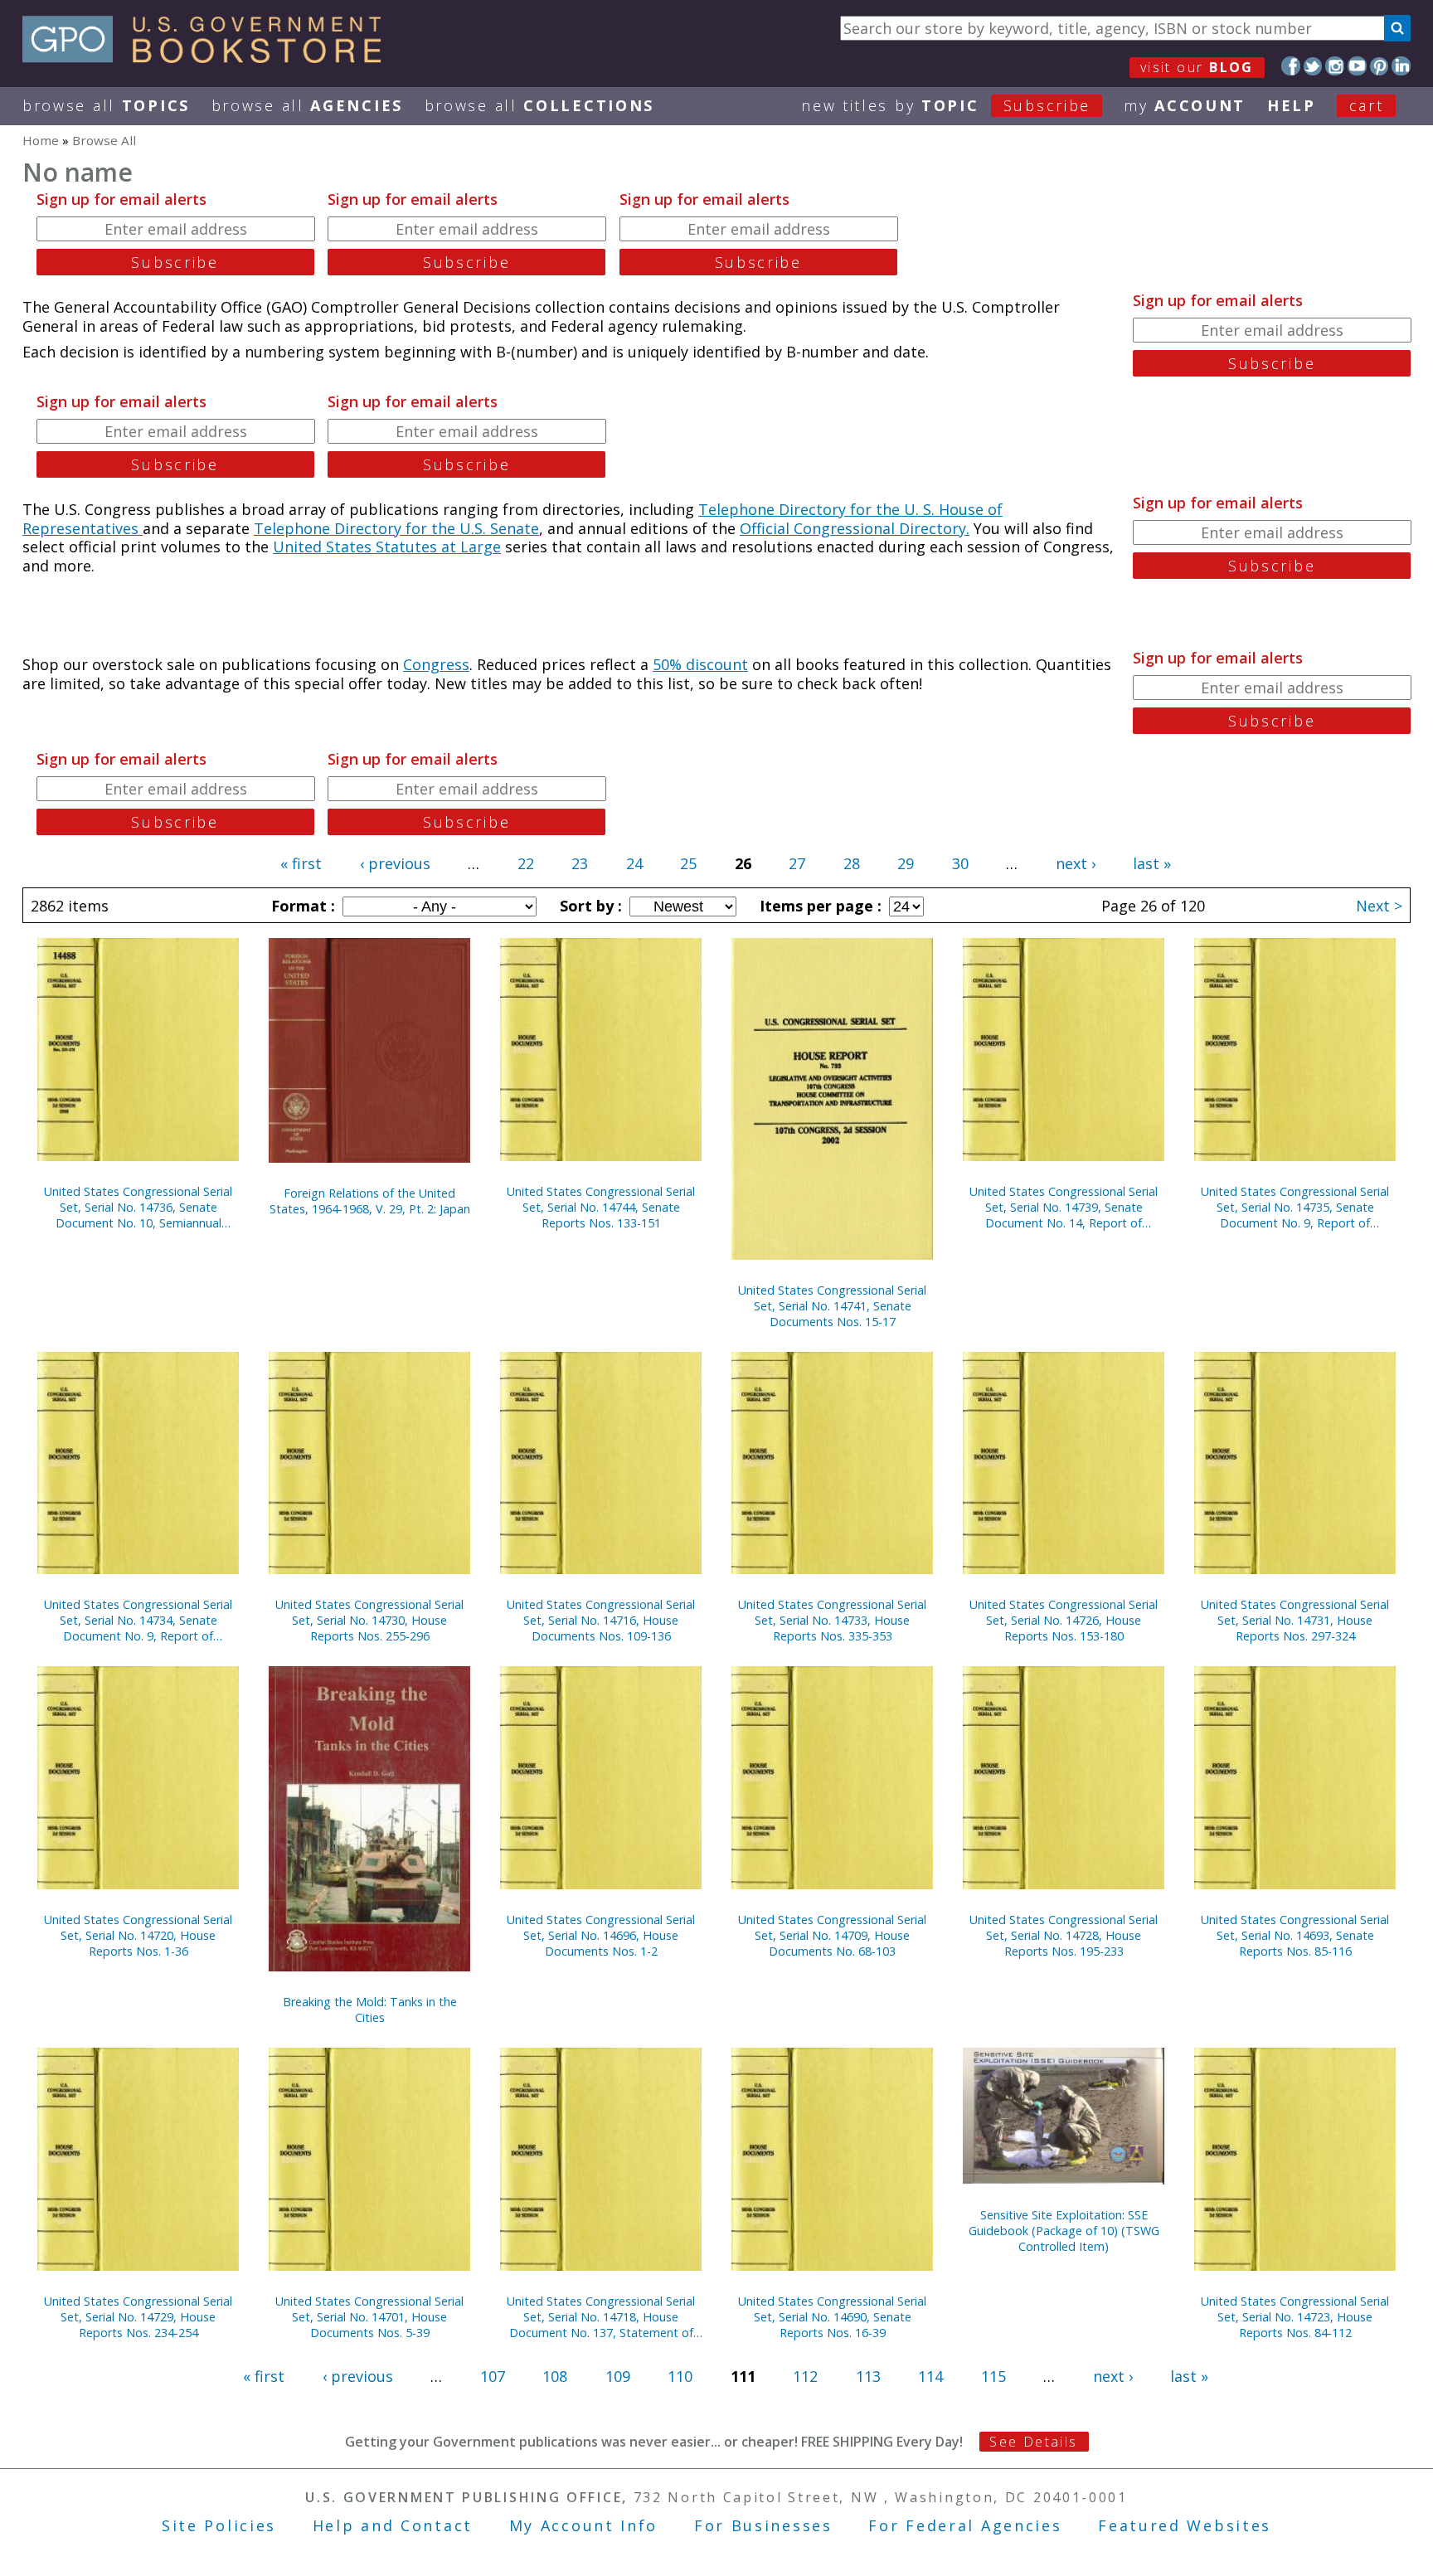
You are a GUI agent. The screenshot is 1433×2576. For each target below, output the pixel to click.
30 (960, 863)
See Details (1033, 2442)
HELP (1292, 105)
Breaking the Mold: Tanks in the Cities (370, 2010)
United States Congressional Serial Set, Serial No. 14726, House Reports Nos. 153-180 (1064, 1620)
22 (526, 863)
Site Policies (219, 2525)
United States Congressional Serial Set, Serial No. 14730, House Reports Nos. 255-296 (369, 1620)
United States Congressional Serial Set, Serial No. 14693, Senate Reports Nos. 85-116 (1295, 1935)
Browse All (106, 105)
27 (797, 863)
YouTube (1357, 66)
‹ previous (395, 863)
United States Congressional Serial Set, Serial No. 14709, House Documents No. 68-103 (832, 1935)
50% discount (700, 664)
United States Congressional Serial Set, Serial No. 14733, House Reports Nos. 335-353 (832, 1620)
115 (993, 2376)
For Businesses (763, 2525)
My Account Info (584, 2525)
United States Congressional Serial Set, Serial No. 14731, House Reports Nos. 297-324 (1295, 1620)
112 (805, 2376)
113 (868, 2376)
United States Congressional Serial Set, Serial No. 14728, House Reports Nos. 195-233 (1064, 1935)
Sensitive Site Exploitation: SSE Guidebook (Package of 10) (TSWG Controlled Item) (1064, 2231)
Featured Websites (1185, 2525)
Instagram (1335, 66)
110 (680, 2376)
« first (301, 863)
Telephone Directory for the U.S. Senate (396, 528)
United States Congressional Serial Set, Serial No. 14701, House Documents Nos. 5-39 (369, 2317)
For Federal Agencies (965, 2525)
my (1185, 105)
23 (580, 863)
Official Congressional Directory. (855, 528)
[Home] (209, 57)
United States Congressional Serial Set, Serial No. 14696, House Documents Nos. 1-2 (601, 1935)
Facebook (1291, 66)
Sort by (589, 906)
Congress (436, 664)
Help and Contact (393, 2525)
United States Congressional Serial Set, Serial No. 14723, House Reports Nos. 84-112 (1295, 2317)
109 (618, 2376)
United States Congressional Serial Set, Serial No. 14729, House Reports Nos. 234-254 (138, 2317)
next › (1076, 863)
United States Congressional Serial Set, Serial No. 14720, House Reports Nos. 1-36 (138, 1935)
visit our (1197, 67)
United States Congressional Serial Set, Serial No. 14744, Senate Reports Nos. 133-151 (601, 1207)
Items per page (819, 906)
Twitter (1313, 66)
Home (41, 140)
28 (852, 863)
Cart (1367, 105)
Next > (1379, 906)
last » (1152, 863)
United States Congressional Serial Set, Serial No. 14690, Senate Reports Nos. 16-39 (832, 2317)
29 (906, 863)
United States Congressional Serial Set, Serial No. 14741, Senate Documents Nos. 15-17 (832, 1306)
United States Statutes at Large (387, 547)
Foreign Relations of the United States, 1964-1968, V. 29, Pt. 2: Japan (370, 1201)
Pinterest (1380, 66)
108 (555, 2376)
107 (493, 2376)
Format (301, 906)
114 (930, 2376)
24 (634, 863)
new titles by (946, 105)
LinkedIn (1401, 66)
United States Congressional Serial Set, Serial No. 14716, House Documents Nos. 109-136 (601, 1620)
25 (688, 863)
